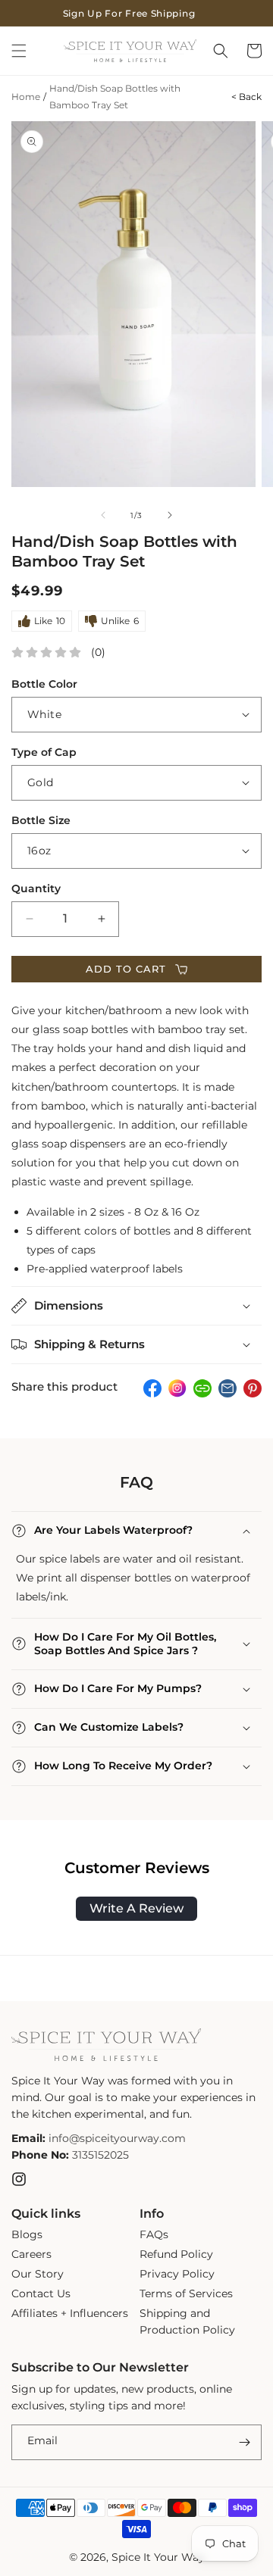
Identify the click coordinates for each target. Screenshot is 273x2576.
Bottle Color (44, 684)
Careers (31, 2254)
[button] (19, 51)
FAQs (154, 2234)
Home (26, 97)
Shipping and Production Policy (187, 2322)
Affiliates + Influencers (70, 2313)
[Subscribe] (244, 2442)
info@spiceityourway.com (117, 2138)
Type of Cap (44, 752)
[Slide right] (170, 515)
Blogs (27, 2234)
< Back (246, 97)
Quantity (36, 888)
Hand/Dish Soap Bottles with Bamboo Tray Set (115, 97)
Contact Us (41, 2293)
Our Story (38, 2274)
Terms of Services (186, 2293)
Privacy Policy (177, 2274)
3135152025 (100, 2155)
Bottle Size (41, 820)
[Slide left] (103, 515)
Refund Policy (176, 2254)
